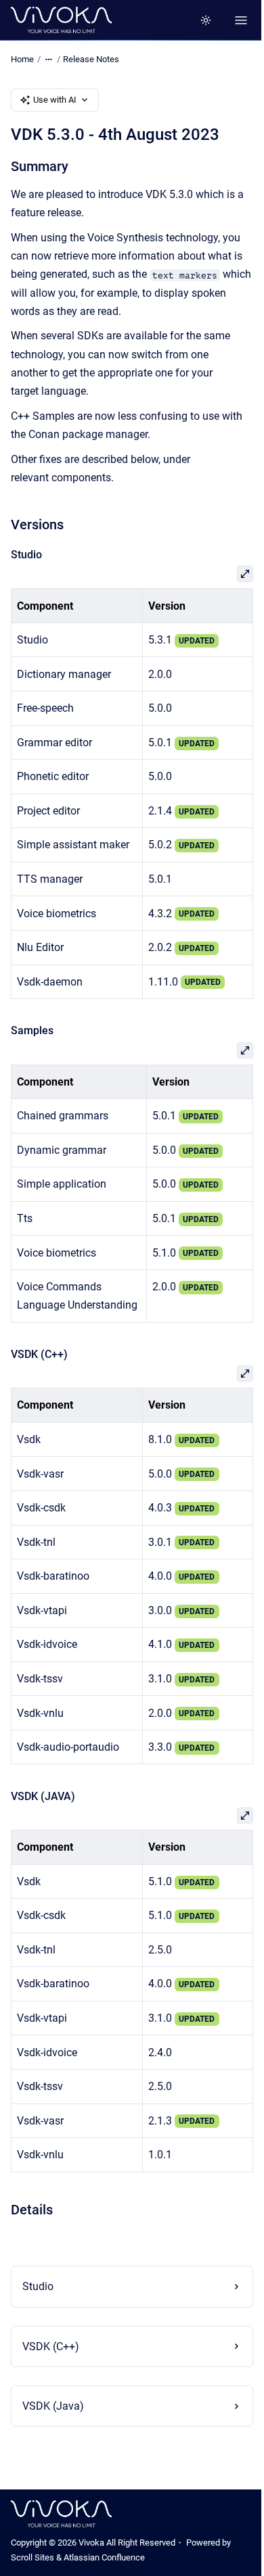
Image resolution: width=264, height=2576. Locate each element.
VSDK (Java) (53, 2424)
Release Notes (91, 59)
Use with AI (55, 100)
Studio (38, 2305)
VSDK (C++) (51, 2365)
